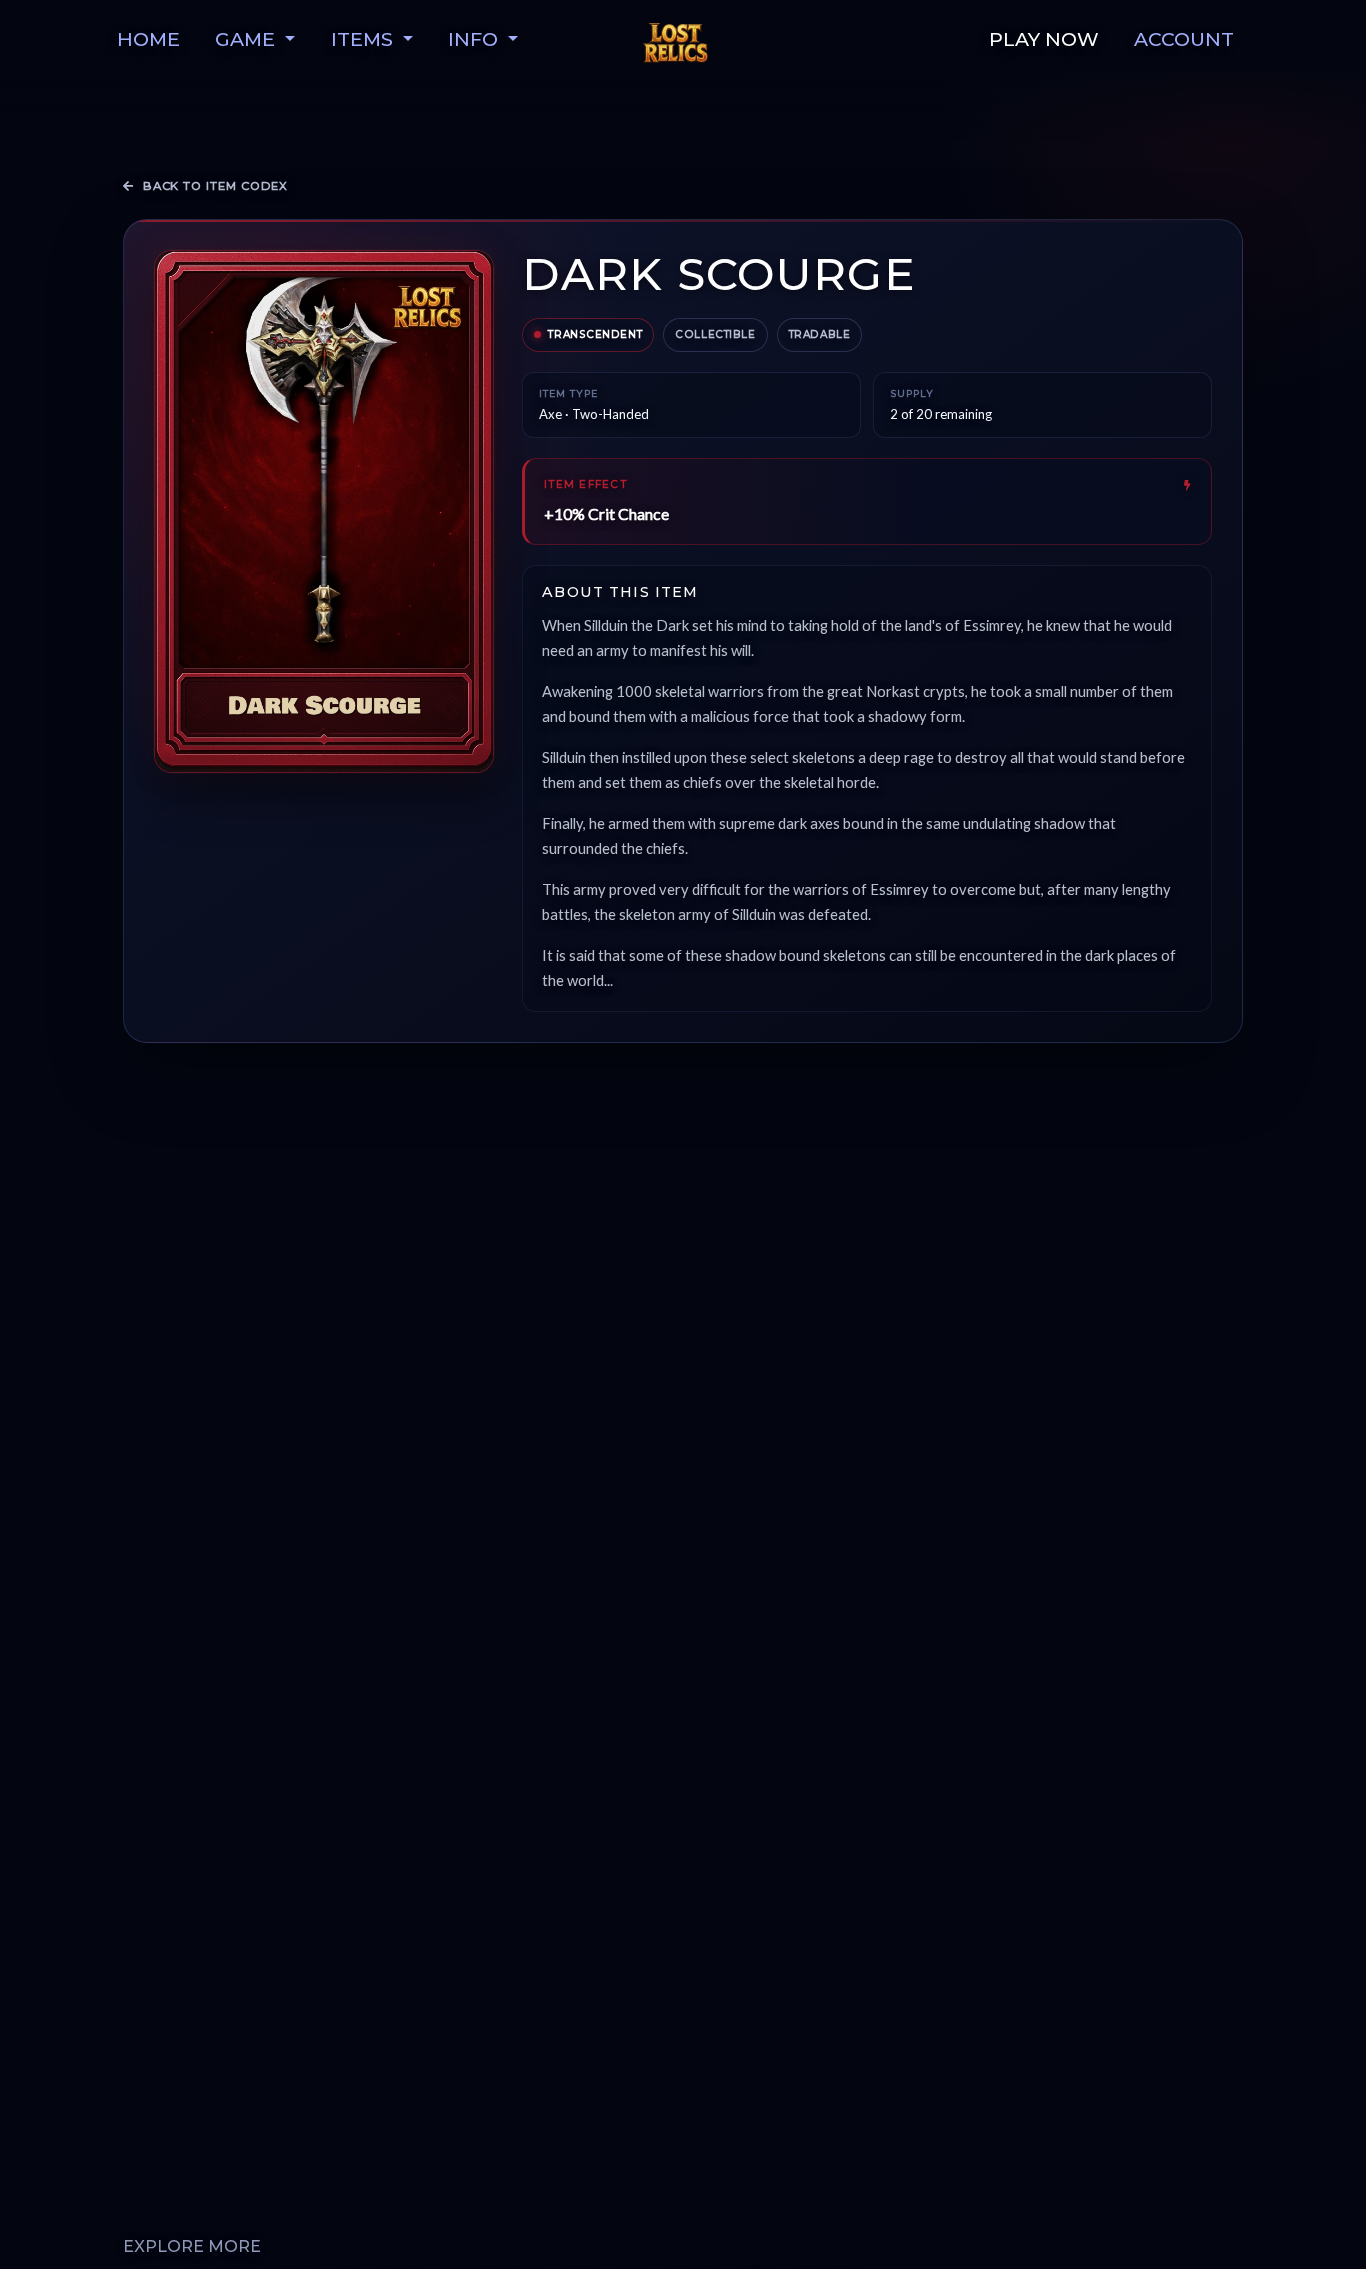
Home (148, 39)
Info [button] (475, 39)
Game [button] (247, 39)
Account (1184, 39)
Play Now (1044, 39)
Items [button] (364, 39)
